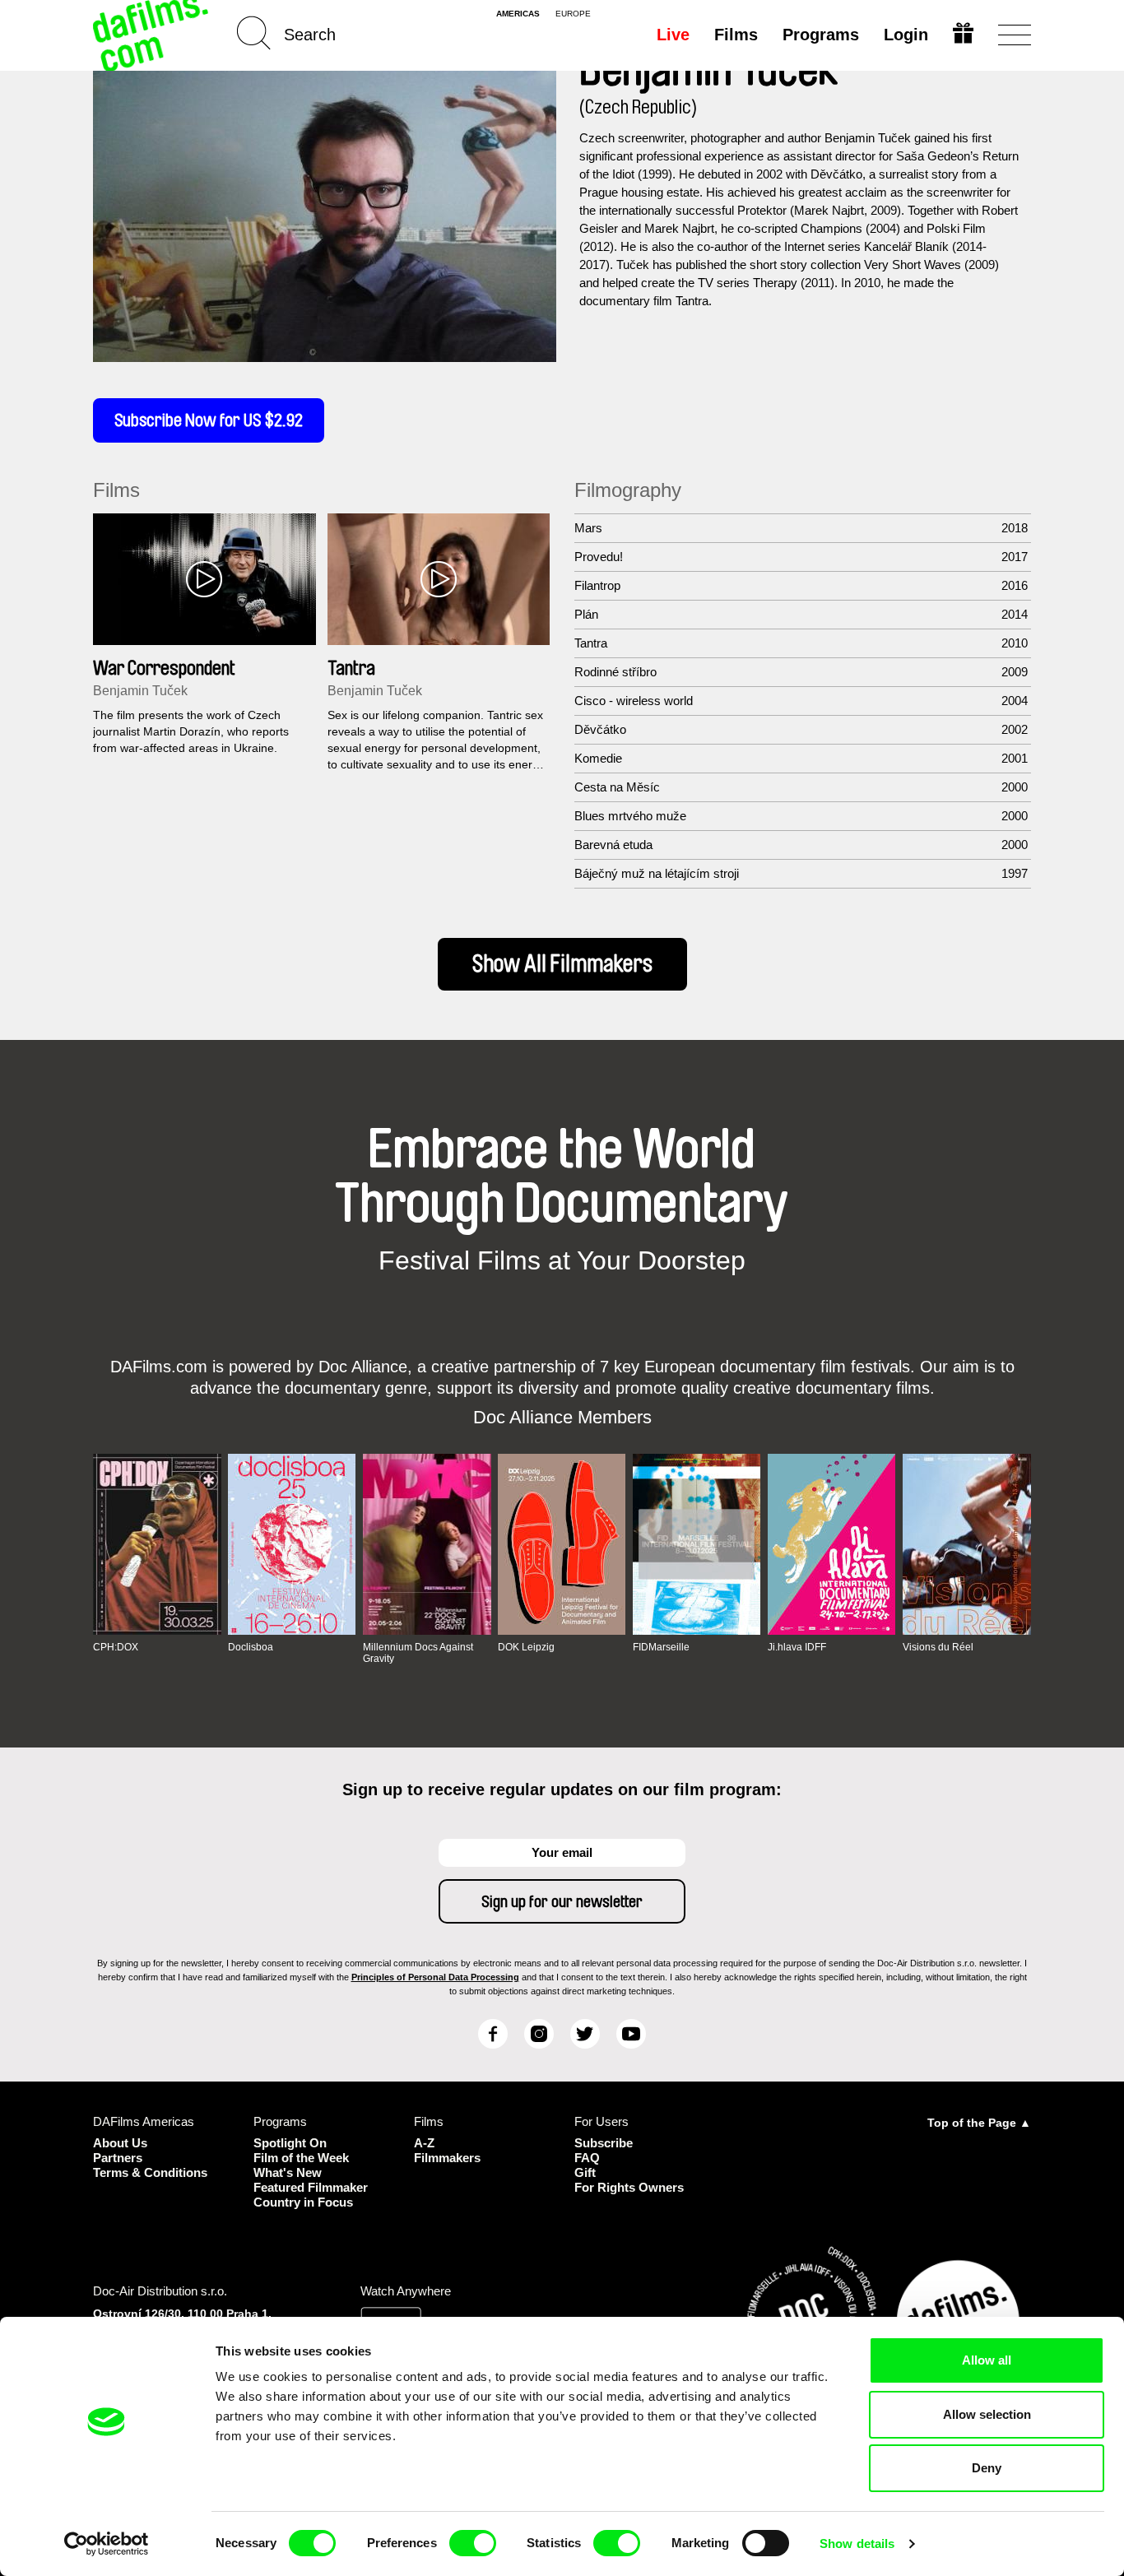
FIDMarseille (661, 1647)
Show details (857, 2544)
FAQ (587, 2158)
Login (906, 35)
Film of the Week (301, 2158)
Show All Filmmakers (562, 964)
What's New (288, 2172)
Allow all (987, 2360)
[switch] (473, 2543)
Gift (585, 2172)
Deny (987, 2468)
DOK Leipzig (526, 1647)
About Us (120, 2143)
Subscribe (604, 2143)
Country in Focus (303, 2202)
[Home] (152, 35)
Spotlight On (290, 2143)
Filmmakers (447, 2158)
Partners (118, 2158)
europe (573, 14)
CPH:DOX (116, 1647)
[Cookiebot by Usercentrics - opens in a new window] (107, 2544)
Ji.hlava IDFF (797, 1647)
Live (673, 35)
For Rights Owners (629, 2187)
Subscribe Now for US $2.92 (209, 420)
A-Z (424, 2143)
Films (736, 35)
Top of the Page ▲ (979, 2123)
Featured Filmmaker (311, 2187)
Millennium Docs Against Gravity (418, 1653)
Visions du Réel (938, 1647)
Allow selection (987, 2414)
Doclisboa (251, 1647)
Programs (821, 35)
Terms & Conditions (150, 2172)
